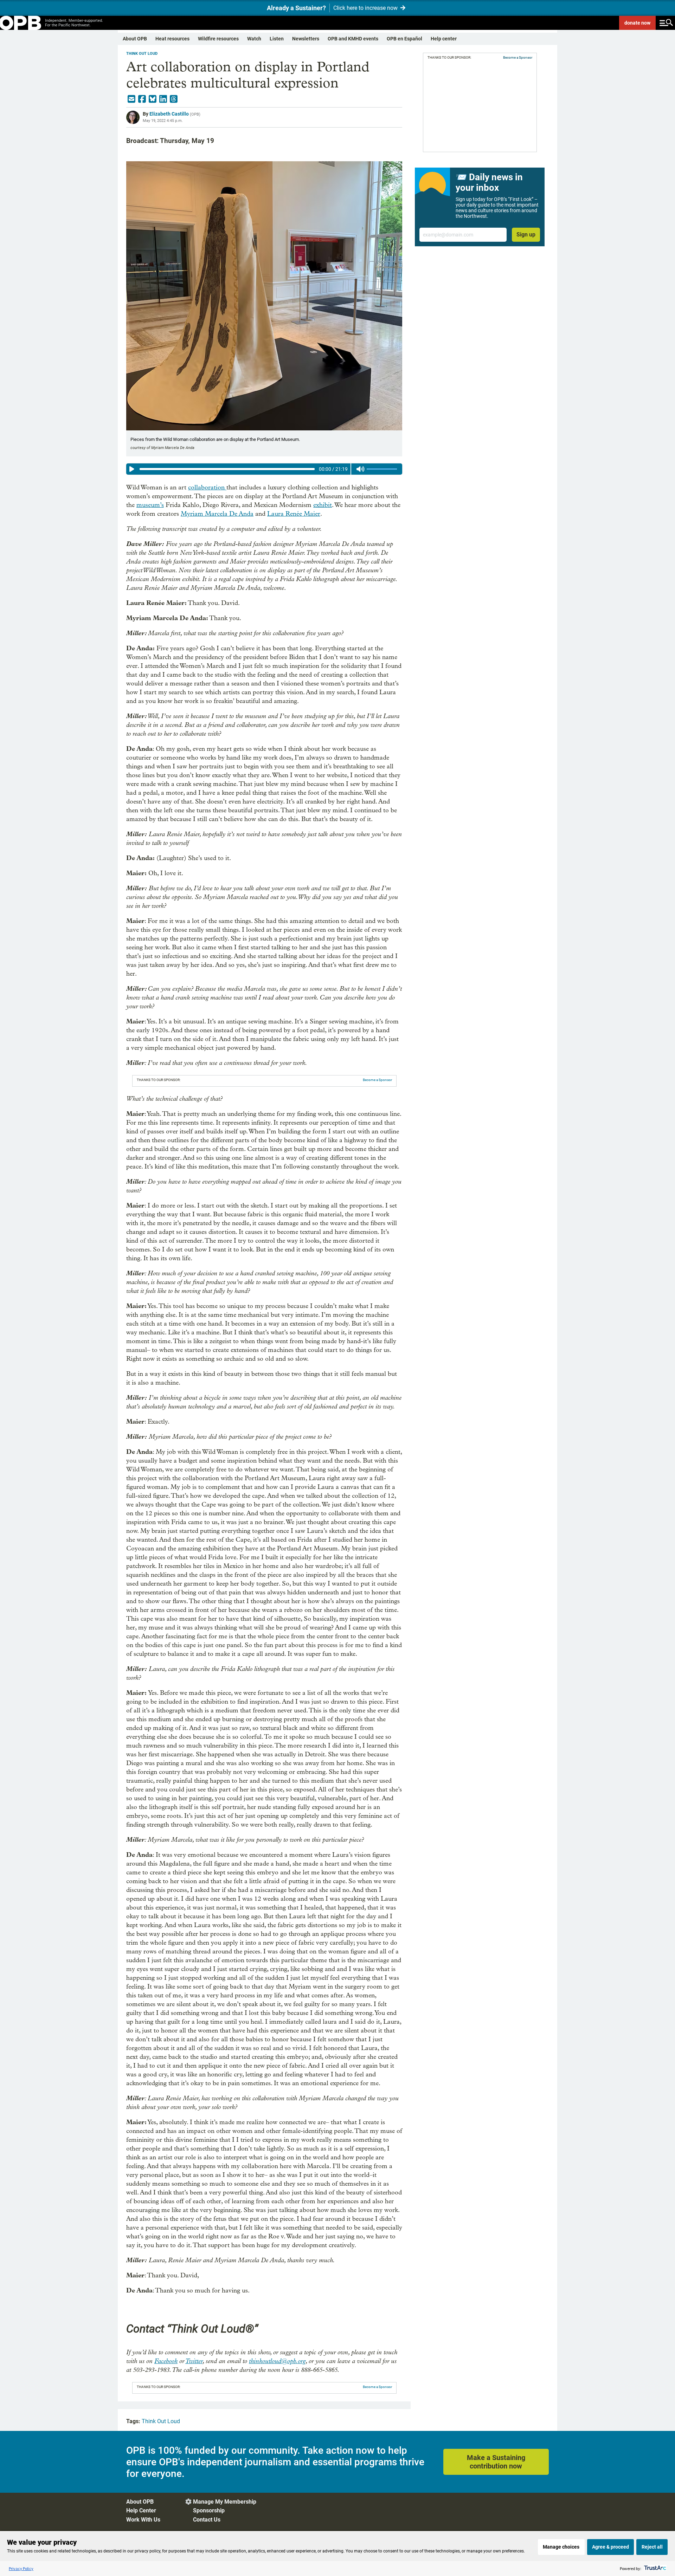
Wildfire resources (218, 39)
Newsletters (306, 39)
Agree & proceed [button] (610, 2547)
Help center (444, 39)
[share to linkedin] (163, 99)
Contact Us (207, 2520)
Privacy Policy (21, 2568)
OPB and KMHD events (353, 39)
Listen (277, 39)
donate (637, 23)
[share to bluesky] (153, 99)
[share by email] (131, 99)
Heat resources (172, 39)
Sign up (526, 235)
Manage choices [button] (561, 2547)
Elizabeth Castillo (169, 114)
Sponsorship (209, 2510)
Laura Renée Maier (294, 514)
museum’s (150, 505)
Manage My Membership (225, 2502)
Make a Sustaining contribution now (496, 2462)
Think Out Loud (142, 54)
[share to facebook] (142, 99)
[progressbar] (227, 469)
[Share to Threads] (174, 99)
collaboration (207, 487)
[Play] (132, 469)
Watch (254, 39)
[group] (264, 469)
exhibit (323, 505)
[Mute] (360, 469)
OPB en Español (404, 39)
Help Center (141, 2510)
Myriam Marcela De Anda (217, 514)
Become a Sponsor (377, 1080)
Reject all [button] (652, 2547)
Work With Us (143, 2520)
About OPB (135, 39)
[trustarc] (654, 2568)
